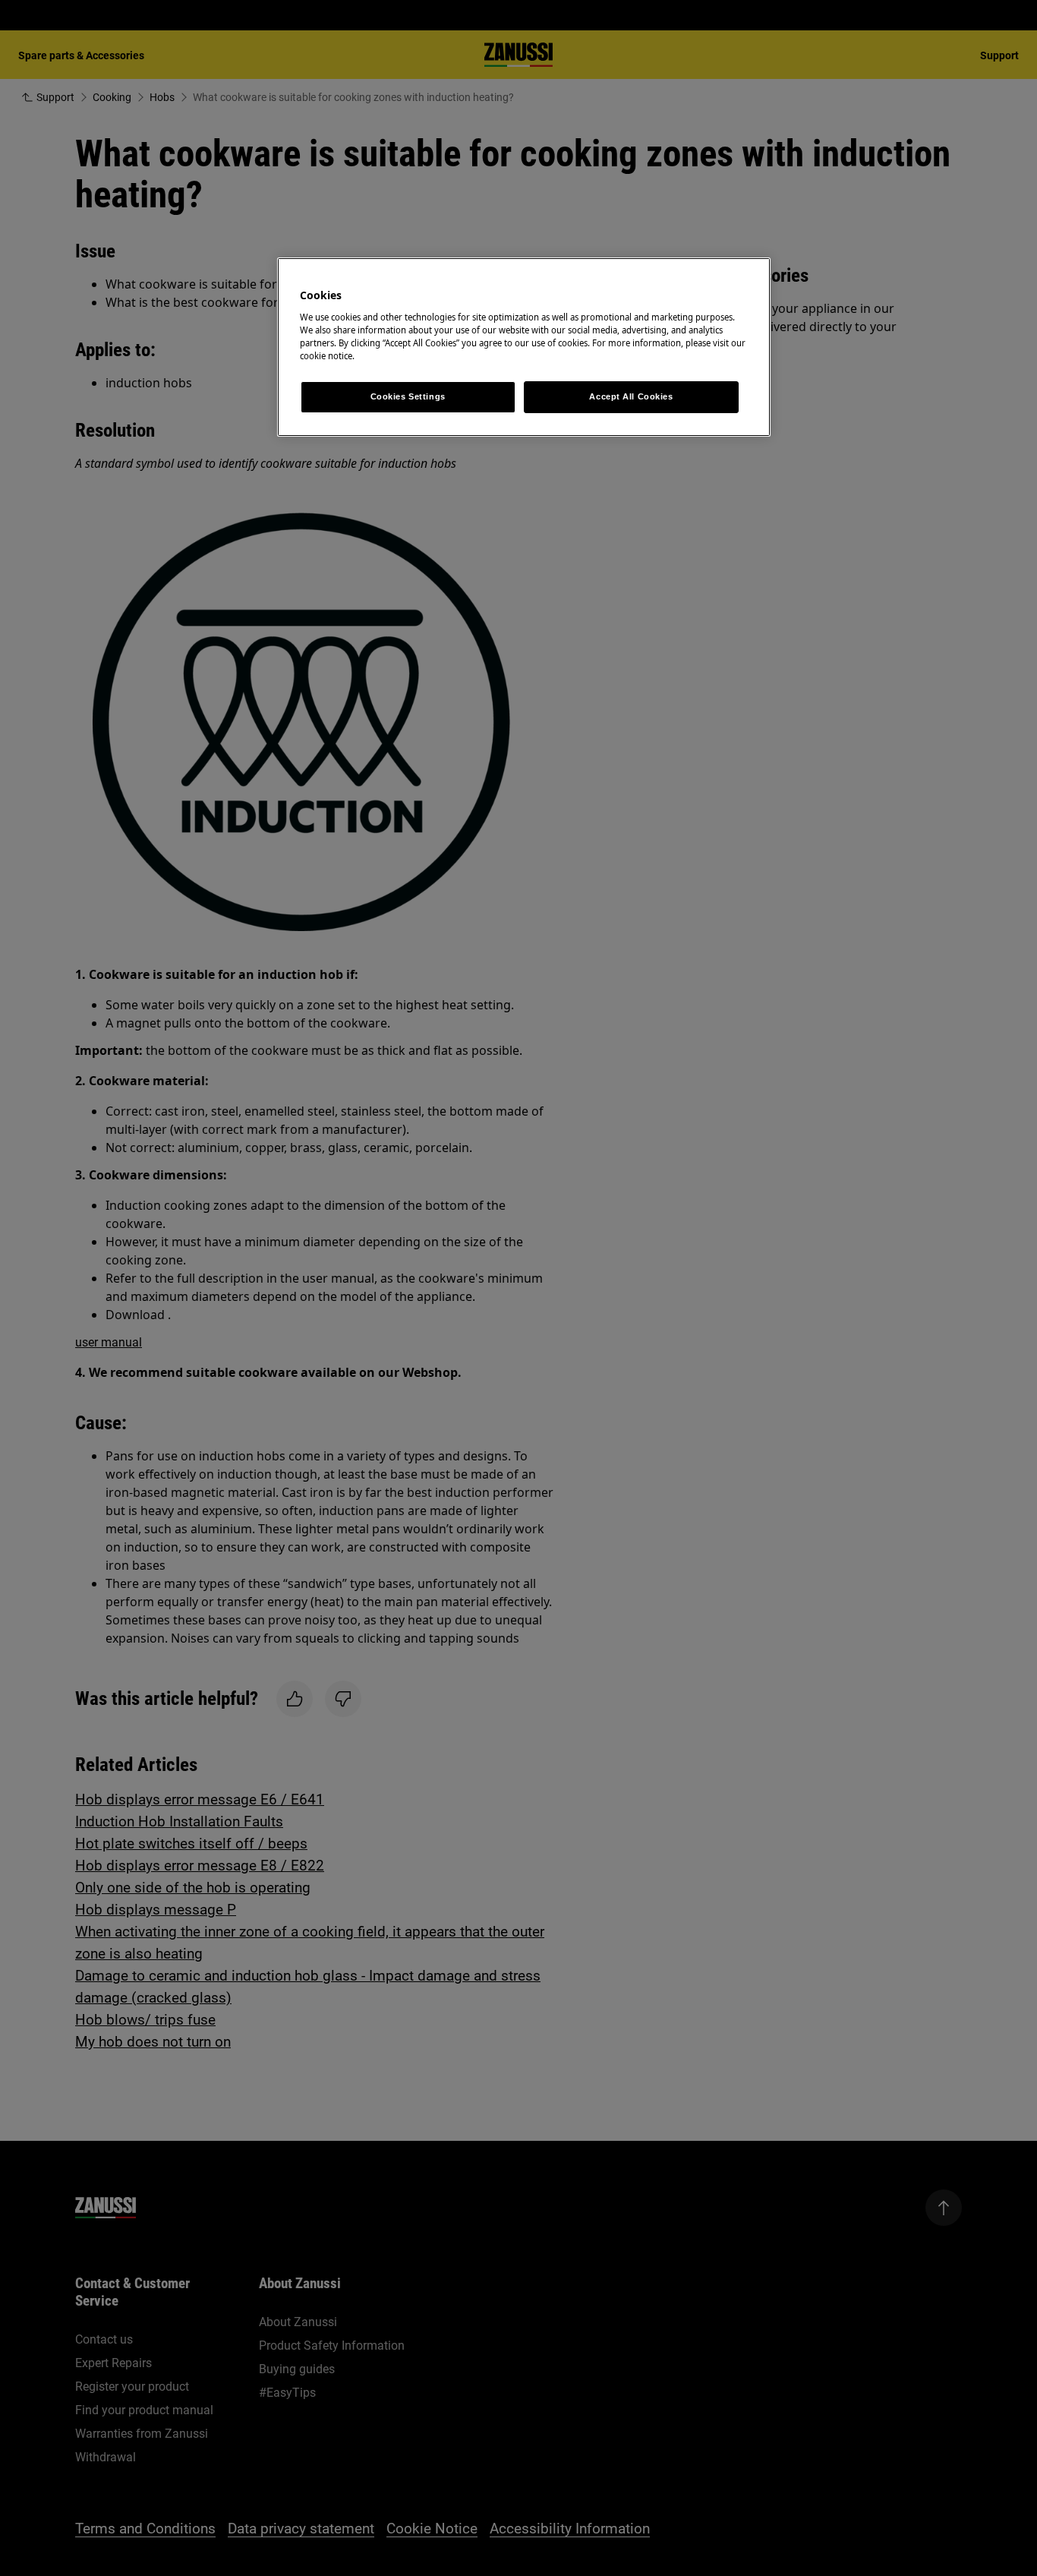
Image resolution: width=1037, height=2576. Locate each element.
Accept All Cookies (631, 396)
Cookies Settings (408, 396)
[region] (524, 347)
